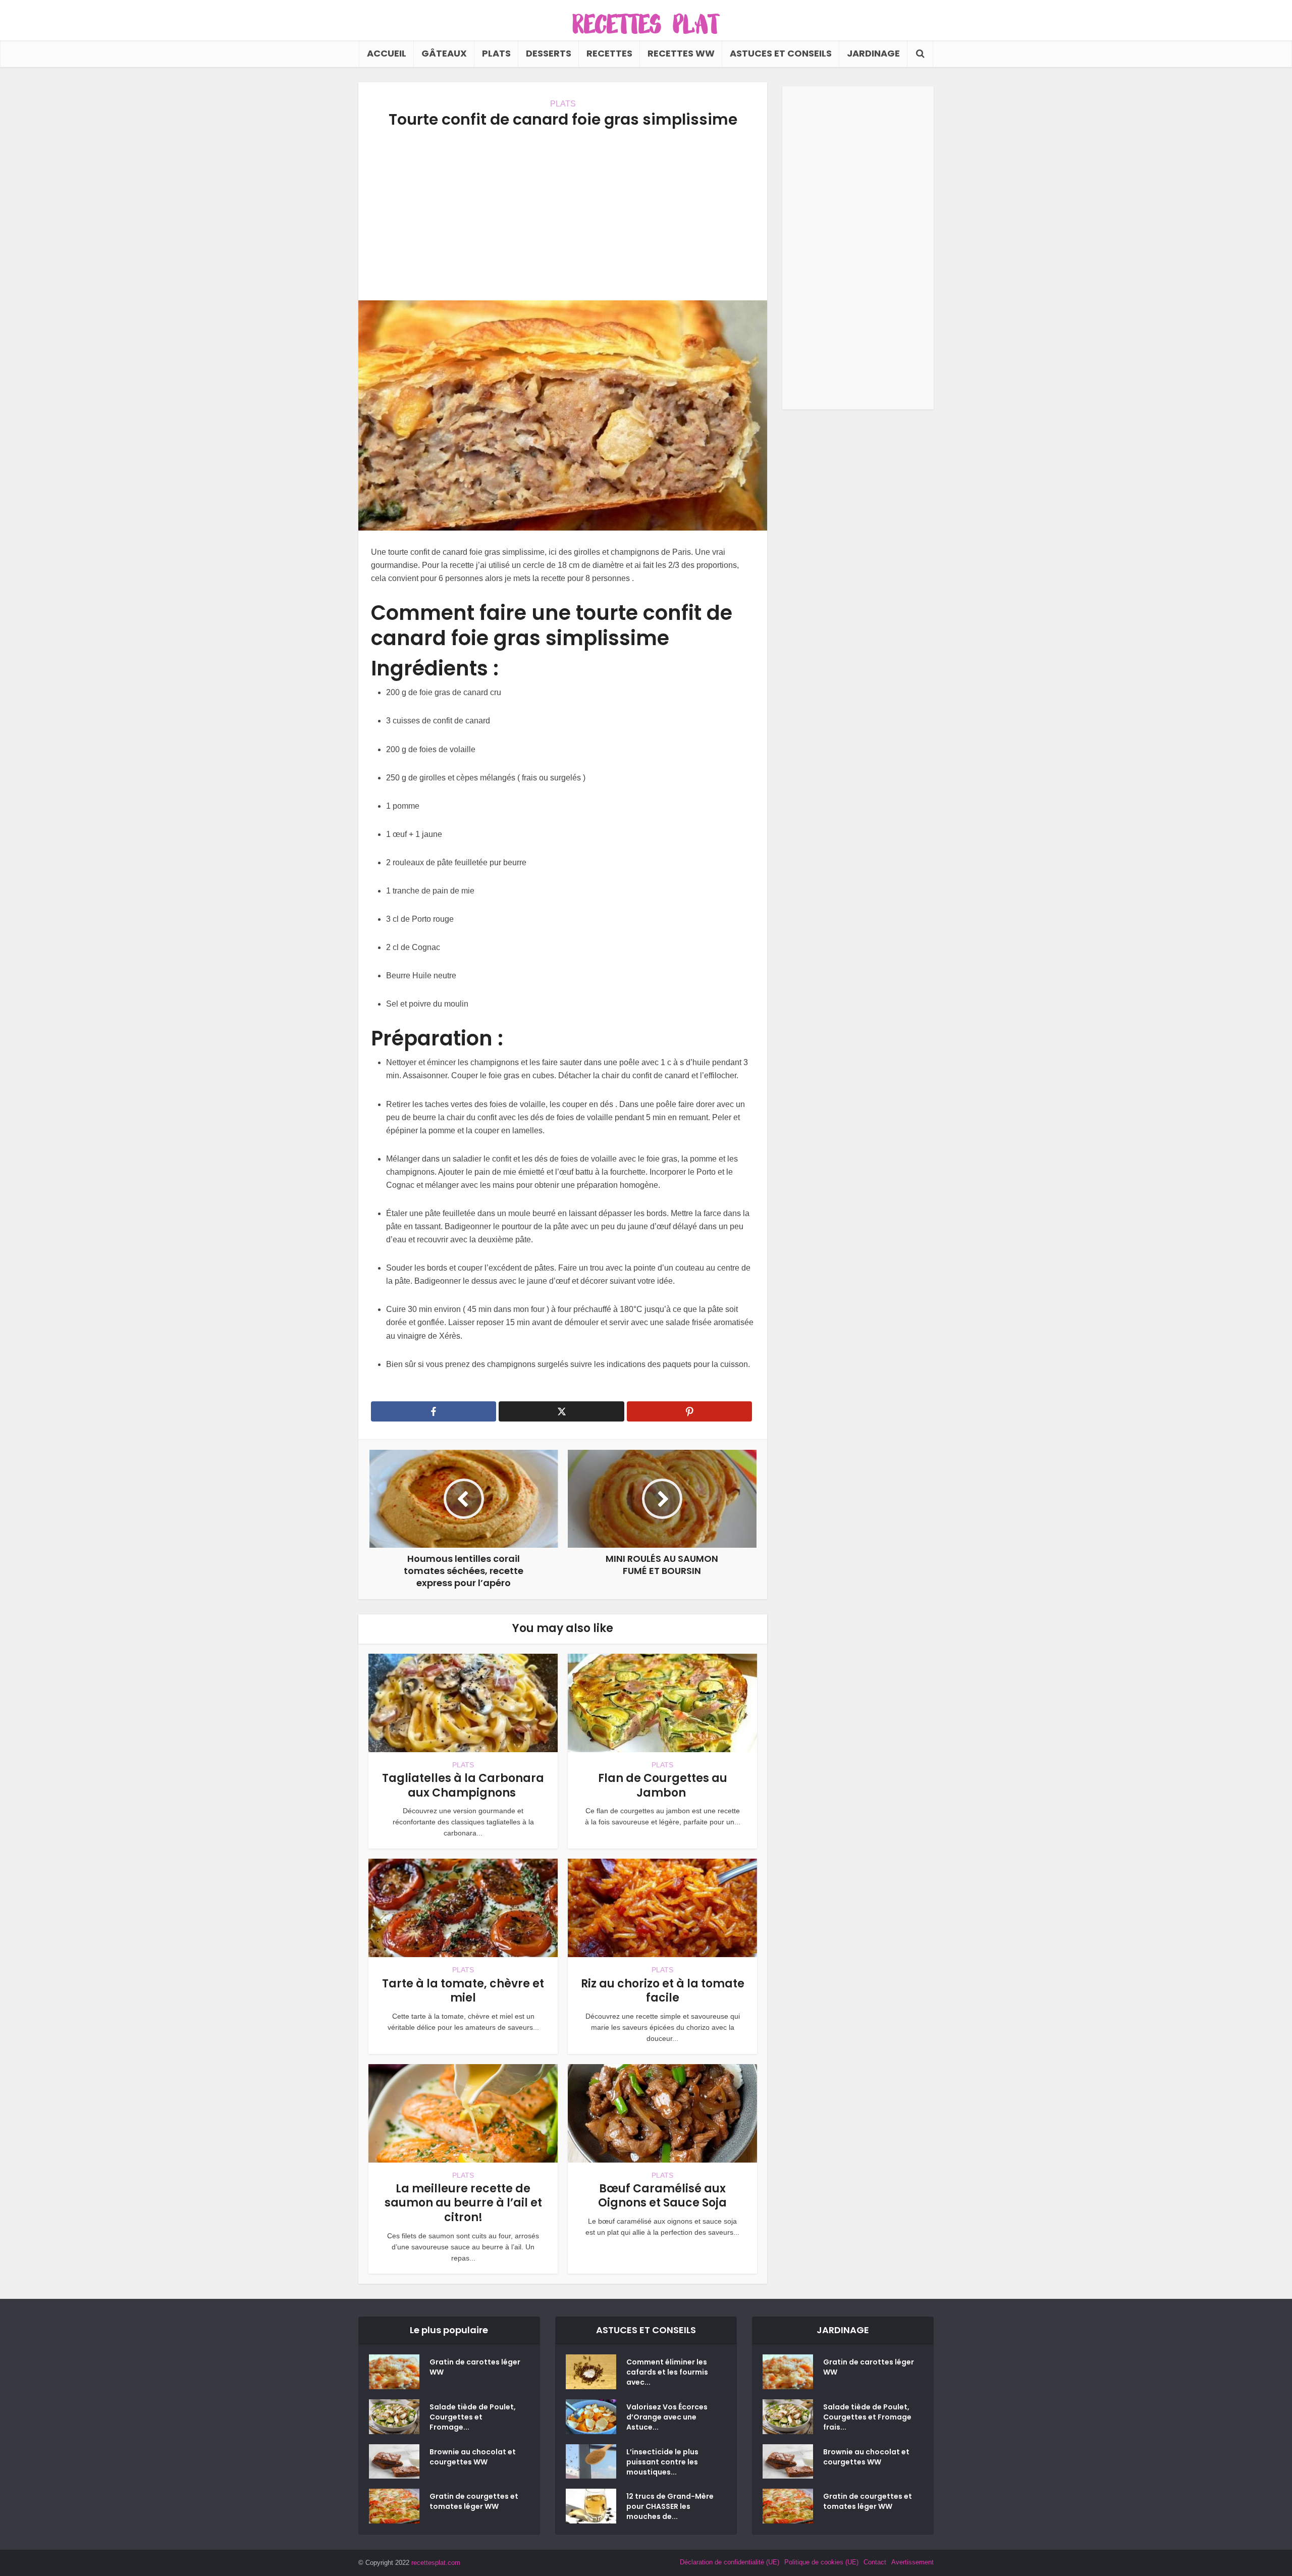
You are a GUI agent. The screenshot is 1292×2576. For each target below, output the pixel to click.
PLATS (496, 53)
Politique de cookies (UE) (821, 2562)
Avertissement (912, 2562)
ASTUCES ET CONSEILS (781, 53)
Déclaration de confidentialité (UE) (730, 2562)
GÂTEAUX (444, 53)
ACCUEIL (387, 53)
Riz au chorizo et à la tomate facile (663, 1991)
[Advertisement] (563, 215)
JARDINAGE (873, 53)
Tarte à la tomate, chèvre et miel (463, 1991)
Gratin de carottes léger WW (475, 2367)
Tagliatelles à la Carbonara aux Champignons (463, 1785)
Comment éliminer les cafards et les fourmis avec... (667, 2372)
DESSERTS (549, 53)
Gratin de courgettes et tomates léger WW (474, 2501)
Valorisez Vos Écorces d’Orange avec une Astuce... (667, 2417)
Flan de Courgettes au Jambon (663, 1785)
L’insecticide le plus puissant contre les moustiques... (662, 2462)
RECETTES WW (681, 53)
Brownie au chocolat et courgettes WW (473, 2457)
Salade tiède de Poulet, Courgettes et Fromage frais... (867, 2417)
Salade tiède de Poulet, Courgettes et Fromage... (473, 2417)
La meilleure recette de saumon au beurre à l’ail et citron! (463, 2203)
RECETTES (609, 53)
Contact (875, 2562)
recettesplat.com (436, 2563)
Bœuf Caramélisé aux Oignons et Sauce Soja (662, 2196)
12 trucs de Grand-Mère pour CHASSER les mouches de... (670, 2506)
